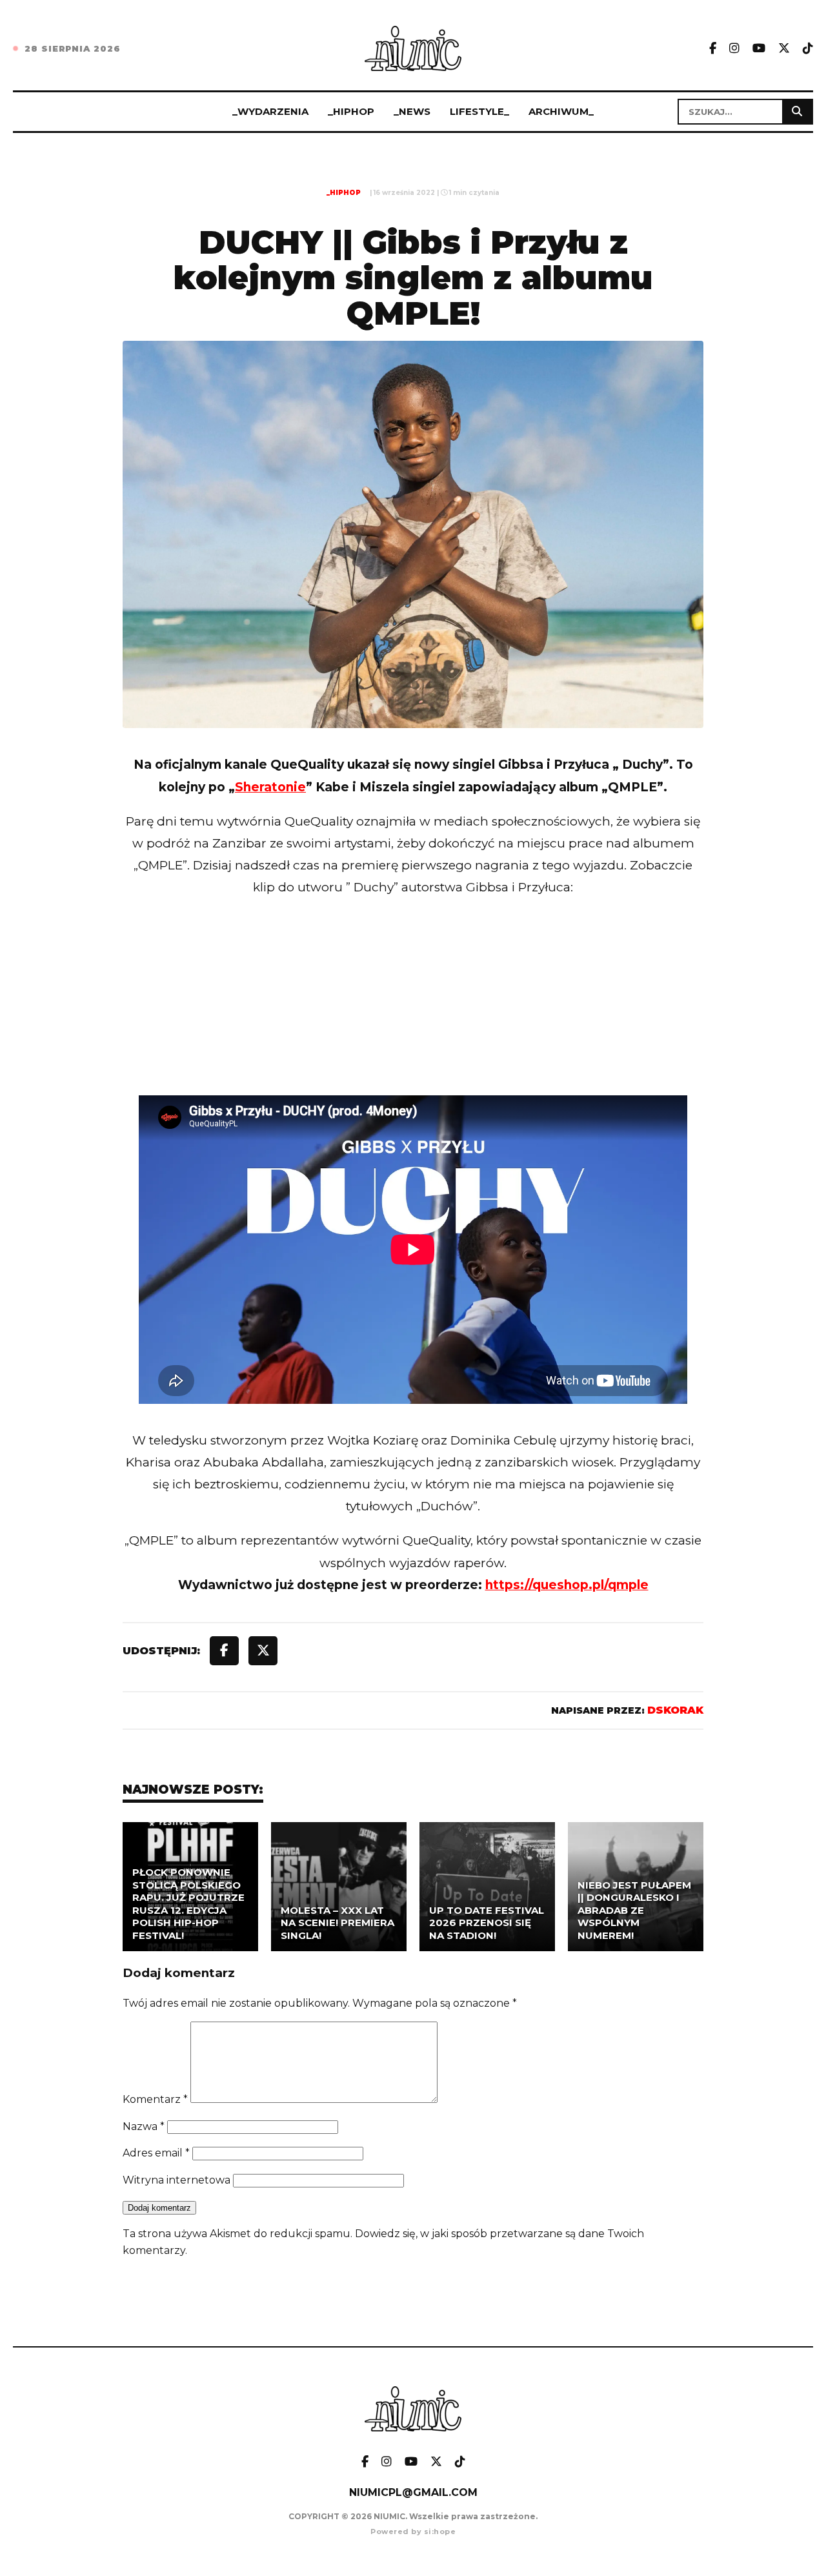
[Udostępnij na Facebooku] (224, 1651)
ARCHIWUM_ (561, 111)
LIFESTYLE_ (479, 111)
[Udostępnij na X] (263, 1651)
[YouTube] (759, 49)
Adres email (156, 2153)
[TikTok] (808, 49)
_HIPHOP (351, 111)
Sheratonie (270, 787)
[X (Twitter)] (784, 49)
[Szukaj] (797, 112)
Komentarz (155, 2099)
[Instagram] (734, 49)
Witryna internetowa (176, 2180)
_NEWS (412, 111)
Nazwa (144, 2126)
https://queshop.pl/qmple (567, 1585)
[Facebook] (713, 49)
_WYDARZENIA (270, 111)
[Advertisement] (413, 1023)
